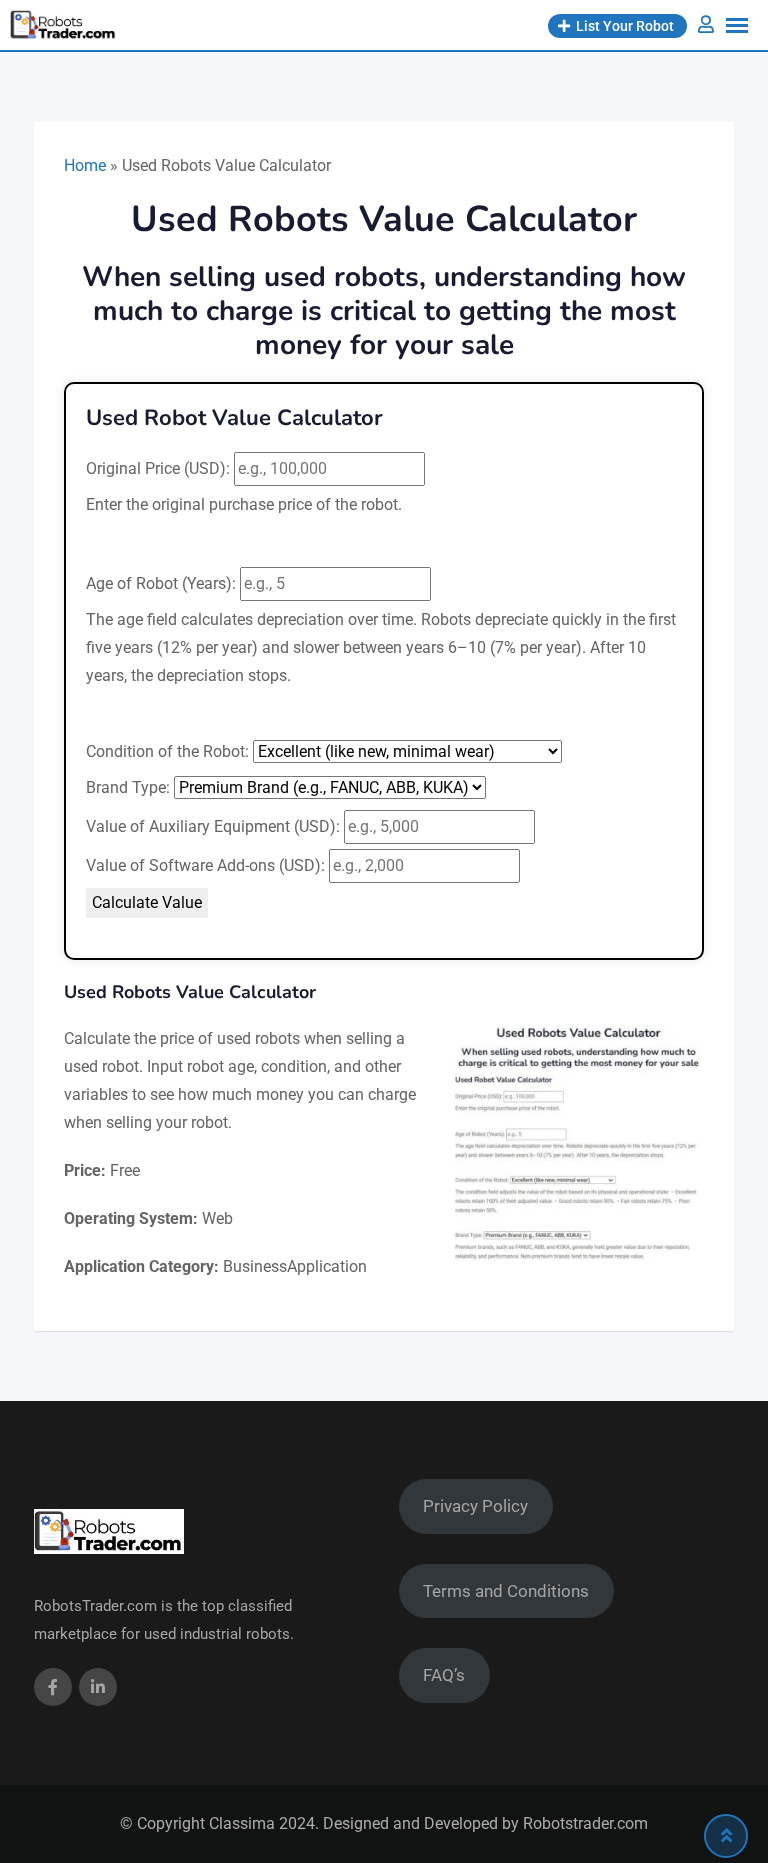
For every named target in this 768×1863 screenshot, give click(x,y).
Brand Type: (128, 787)
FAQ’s (444, 1675)
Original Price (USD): (158, 468)
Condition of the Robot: (167, 751)
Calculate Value (147, 902)
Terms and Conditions (506, 1591)
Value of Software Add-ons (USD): (205, 865)
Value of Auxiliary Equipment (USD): (213, 826)
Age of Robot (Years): (161, 583)
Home (85, 165)
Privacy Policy (475, 1506)
